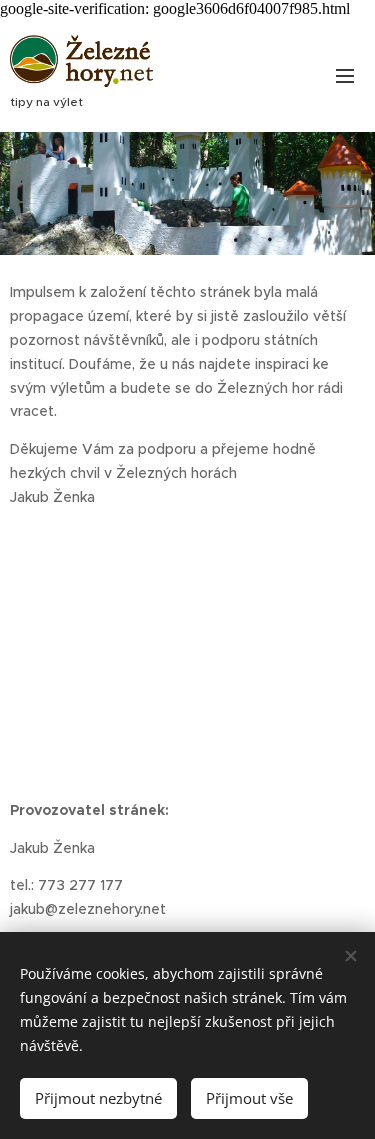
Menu (345, 75)
